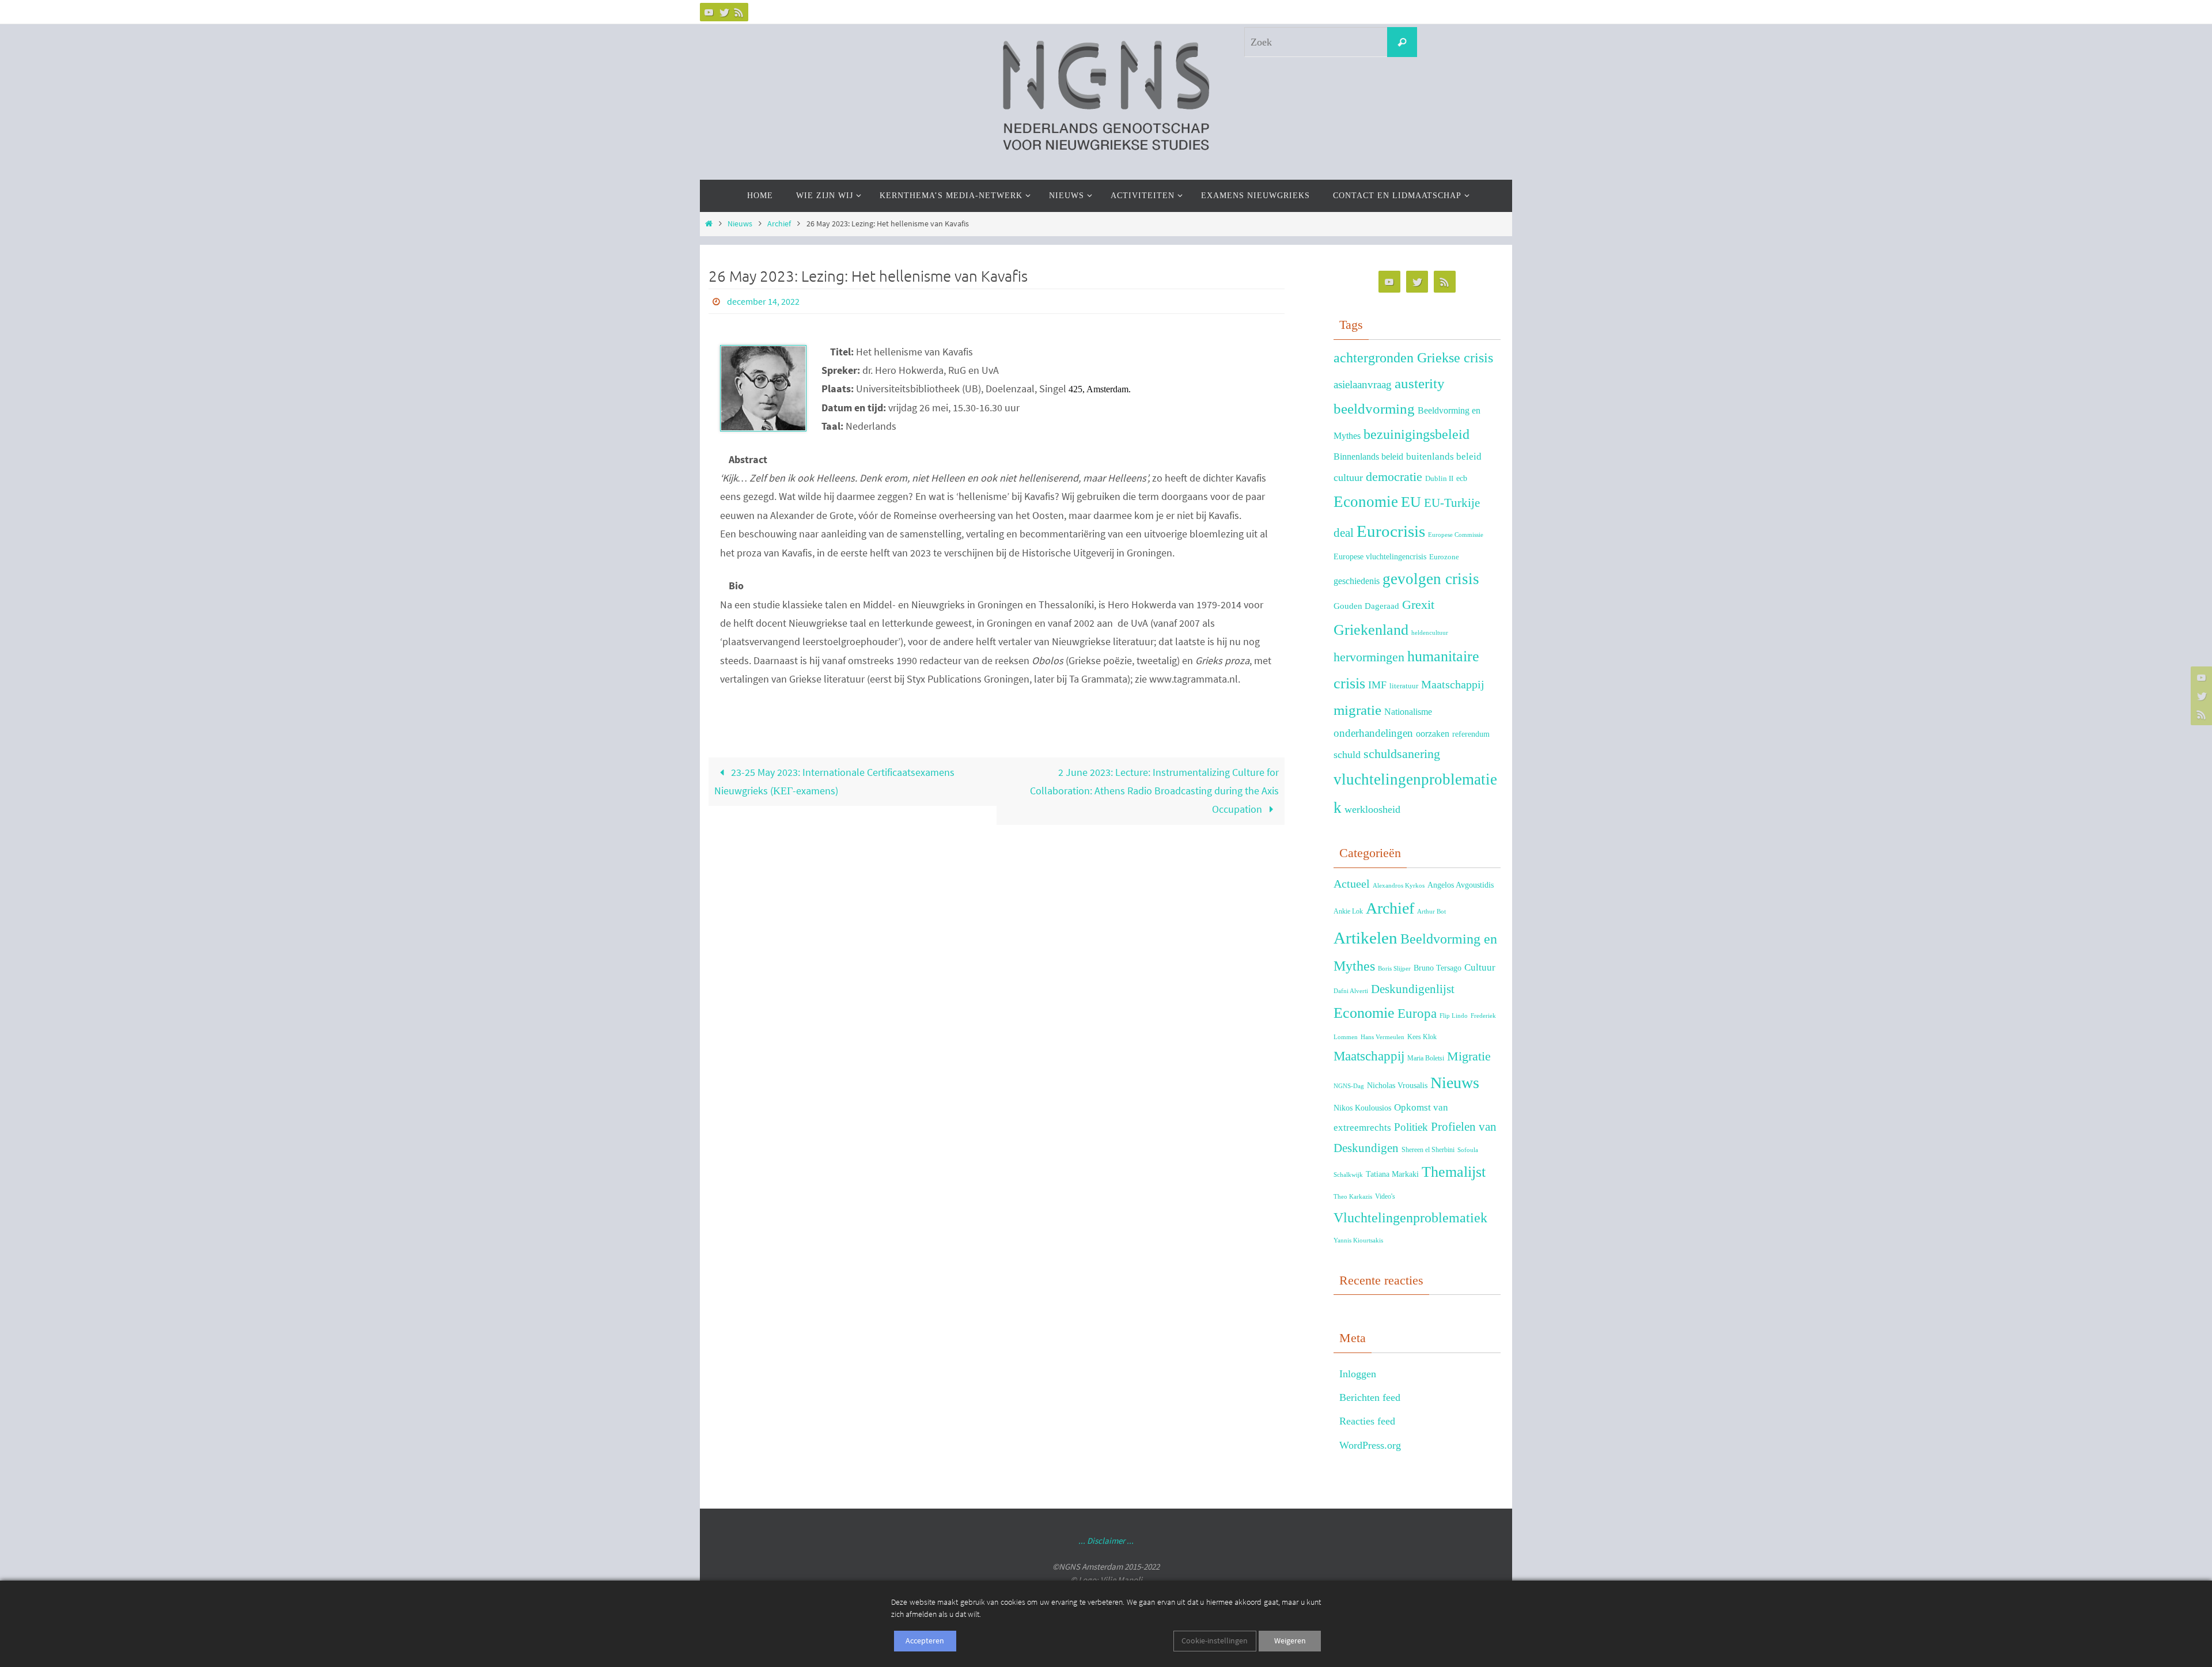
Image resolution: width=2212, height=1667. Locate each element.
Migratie (1469, 1056)
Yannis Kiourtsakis (1358, 1240)
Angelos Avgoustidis (1461, 885)
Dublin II (1439, 479)
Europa (1417, 1014)
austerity (1420, 383)
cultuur (1348, 478)
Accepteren (925, 1641)
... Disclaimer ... (1106, 1541)
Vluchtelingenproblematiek (1410, 1217)
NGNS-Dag (1349, 1086)
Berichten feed (1370, 1397)
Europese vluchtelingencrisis (1380, 556)
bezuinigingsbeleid (1416, 434)
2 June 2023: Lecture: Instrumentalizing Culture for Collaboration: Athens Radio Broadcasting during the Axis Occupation (1154, 791)
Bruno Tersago (1438, 968)
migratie (1357, 710)
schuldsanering (1402, 754)
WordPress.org (1370, 1445)
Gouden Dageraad (1366, 606)
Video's (1385, 1196)
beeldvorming (1374, 409)
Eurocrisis (1391, 531)
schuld (1347, 755)
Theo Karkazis (1353, 1197)
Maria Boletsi (1426, 1058)
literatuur (1404, 686)
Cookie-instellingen (1215, 1641)
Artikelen (1366, 938)
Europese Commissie (1456, 535)
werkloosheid (1372, 809)
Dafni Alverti (1351, 991)
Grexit (1418, 605)
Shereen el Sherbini (1428, 1150)
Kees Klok (1422, 1037)
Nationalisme (1408, 712)
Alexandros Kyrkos (1399, 886)
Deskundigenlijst (1413, 989)
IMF (1377, 685)
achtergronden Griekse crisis (1413, 358)
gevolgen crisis (1431, 579)
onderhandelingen (1373, 733)
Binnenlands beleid (1368, 456)
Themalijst (1454, 1172)
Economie (1366, 502)
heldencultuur (1430, 633)
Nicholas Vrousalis (1397, 1086)
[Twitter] (724, 12)
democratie (1394, 477)
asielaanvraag (1363, 384)
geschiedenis (1357, 581)
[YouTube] (709, 12)
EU (1411, 502)
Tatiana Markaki (1392, 1174)
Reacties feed (1367, 1421)
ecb (1462, 478)
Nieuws (740, 223)
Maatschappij (1453, 684)
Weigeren (1290, 1641)
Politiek (1411, 1127)
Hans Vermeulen (1382, 1037)
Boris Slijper (1394, 969)
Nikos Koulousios (1362, 1108)
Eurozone (1444, 557)
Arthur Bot (1431, 912)
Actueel (1352, 884)
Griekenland (1371, 630)
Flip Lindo (1454, 1016)
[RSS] (739, 12)
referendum (1471, 734)
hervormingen (1369, 657)
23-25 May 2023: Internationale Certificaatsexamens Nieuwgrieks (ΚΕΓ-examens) (834, 781)
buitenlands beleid (1444, 456)
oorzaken (1433, 734)
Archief (779, 223)
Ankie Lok (1348, 911)
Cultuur (1480, 967)
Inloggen (1358, 1374)
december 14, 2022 (763, 301)
